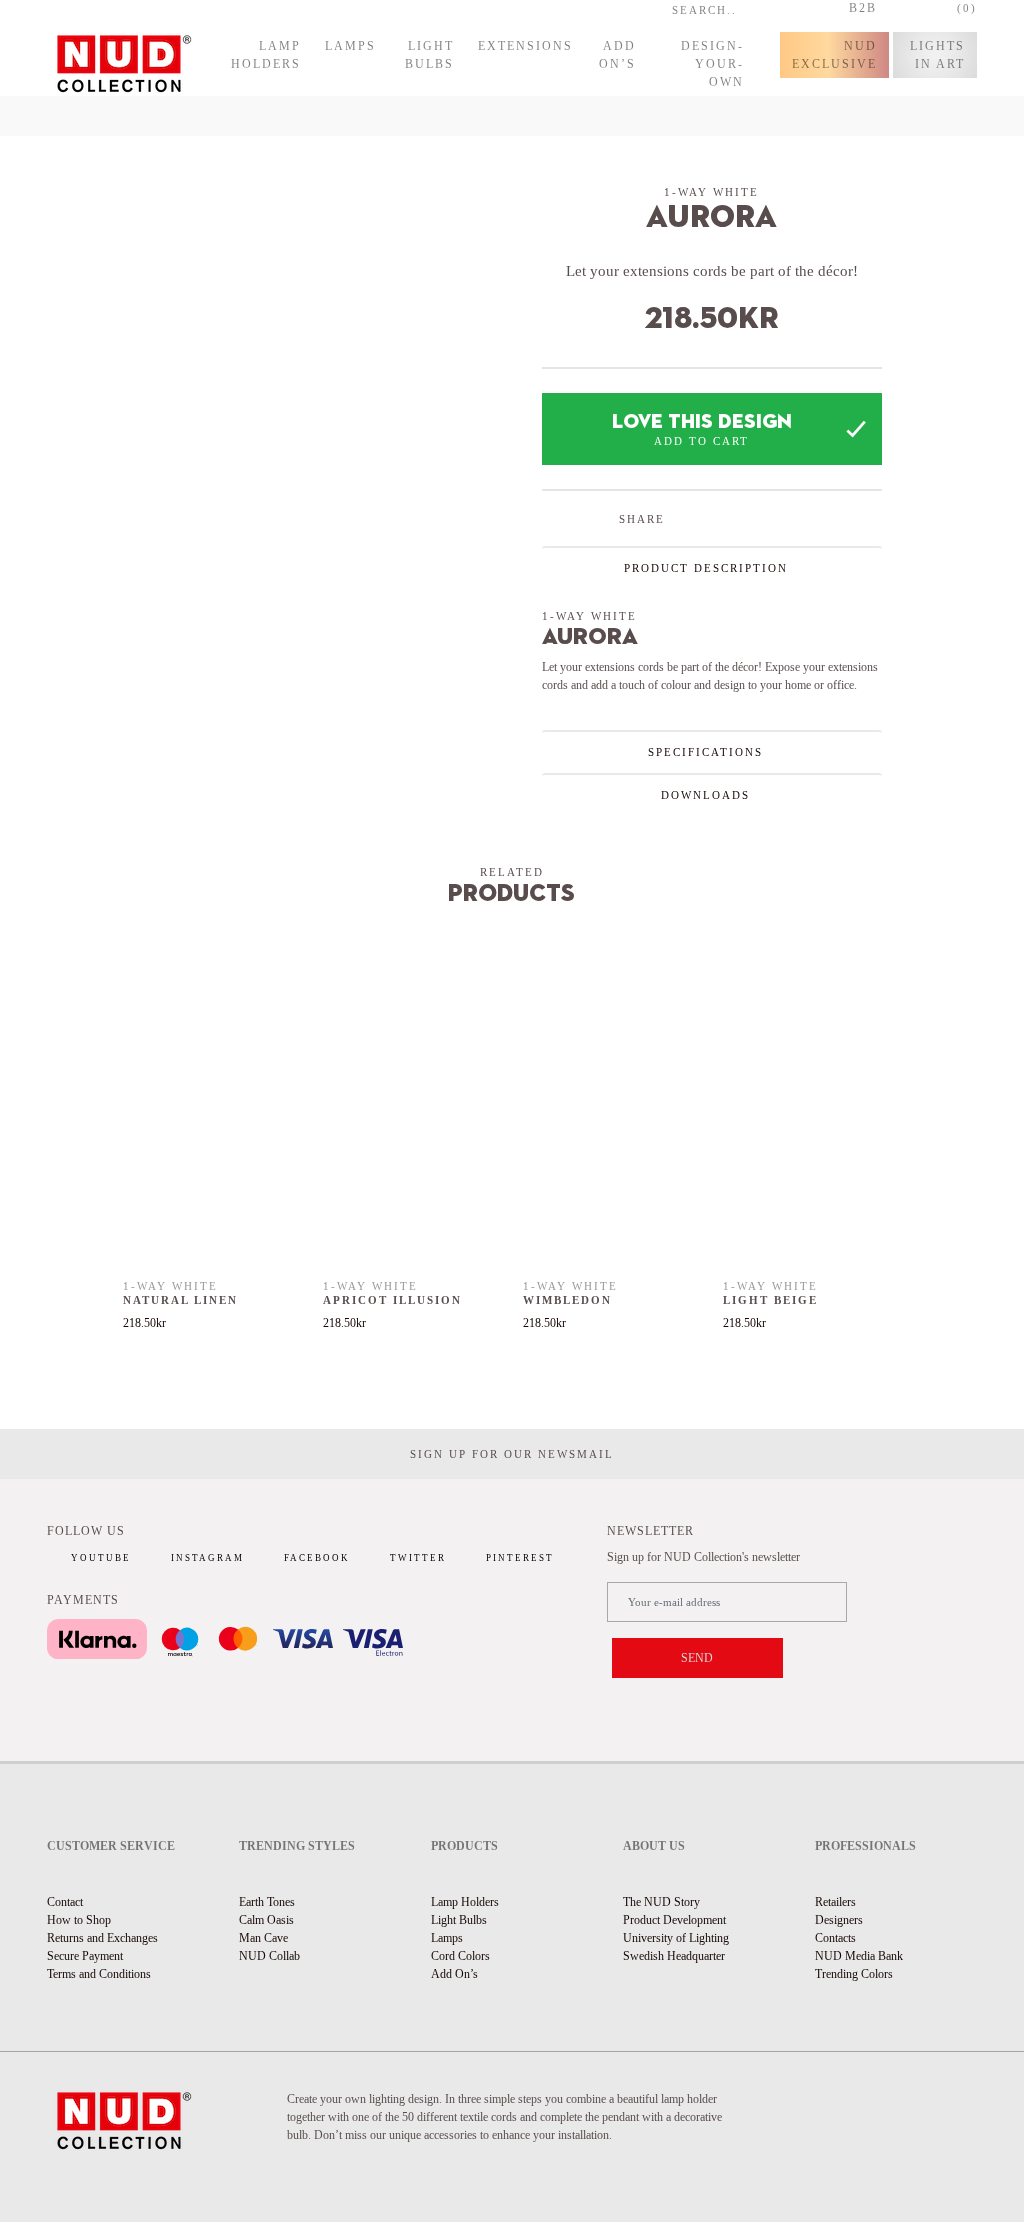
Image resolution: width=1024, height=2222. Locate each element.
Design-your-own (712, 64)
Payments (83, 1600)
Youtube (101, 1558)
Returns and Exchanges (102, 1938)
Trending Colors (854, 1974)
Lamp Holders (266, 55)
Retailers (835, 1902)
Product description (706, 568)
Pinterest (520, 1558)
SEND (697, 1658)
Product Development (674, 1920)
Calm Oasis (266, 1920)
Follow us (86, 1531)
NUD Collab (269, 1956)
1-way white (711, 192)
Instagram (207, 1558)
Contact (65, 1902)
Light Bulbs (429, 55)
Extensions (525, 46)
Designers (839, 1920)
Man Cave (263, 1938)
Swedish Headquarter (674, 1956)
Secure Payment (85, 1956)
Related (512, 872)
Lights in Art (937, 55)
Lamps (350, 46)
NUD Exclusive (834, 55)
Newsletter (650, 1531)
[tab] (712, 567)
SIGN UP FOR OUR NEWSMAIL (512, 1454)
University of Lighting (676, 1938)
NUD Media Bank (859, 1956)
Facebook (317, 1558)
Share (642, 519)
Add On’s (617, 55)
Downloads (705, 795)
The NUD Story (661, 1902)
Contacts (835, 1938)
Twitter (418, 1558)
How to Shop (79, 1920)
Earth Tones (267, 1902)
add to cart (701, 441)
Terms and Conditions (99, 1974)
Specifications (705, 752)
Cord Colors (460, 1956)
